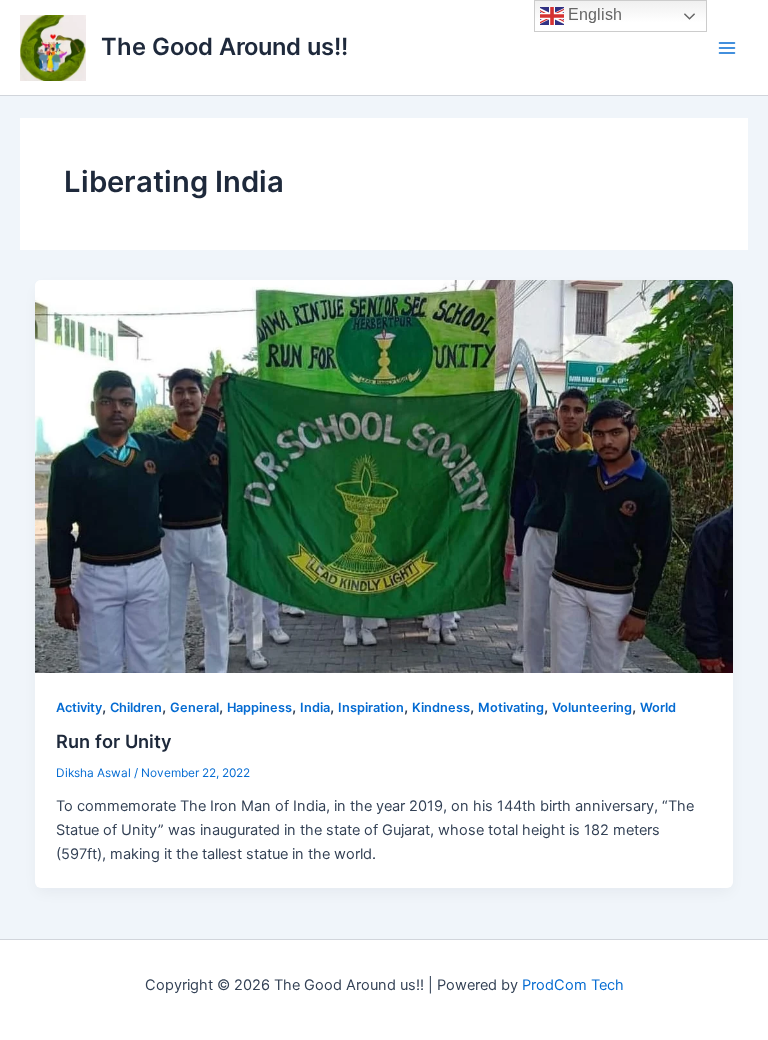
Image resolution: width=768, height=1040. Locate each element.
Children (136, 707)
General (194, 707)
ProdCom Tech (573, 985)
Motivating (511, 707)
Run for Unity (114, 741)
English (593, 14)
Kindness (441, 707)
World (658, 707)
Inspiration (371, 707)
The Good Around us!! (224, 46)
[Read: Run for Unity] (384, 475)
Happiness (259, 707)
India (315, 707)
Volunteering (592, 707)
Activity (79, 707)
